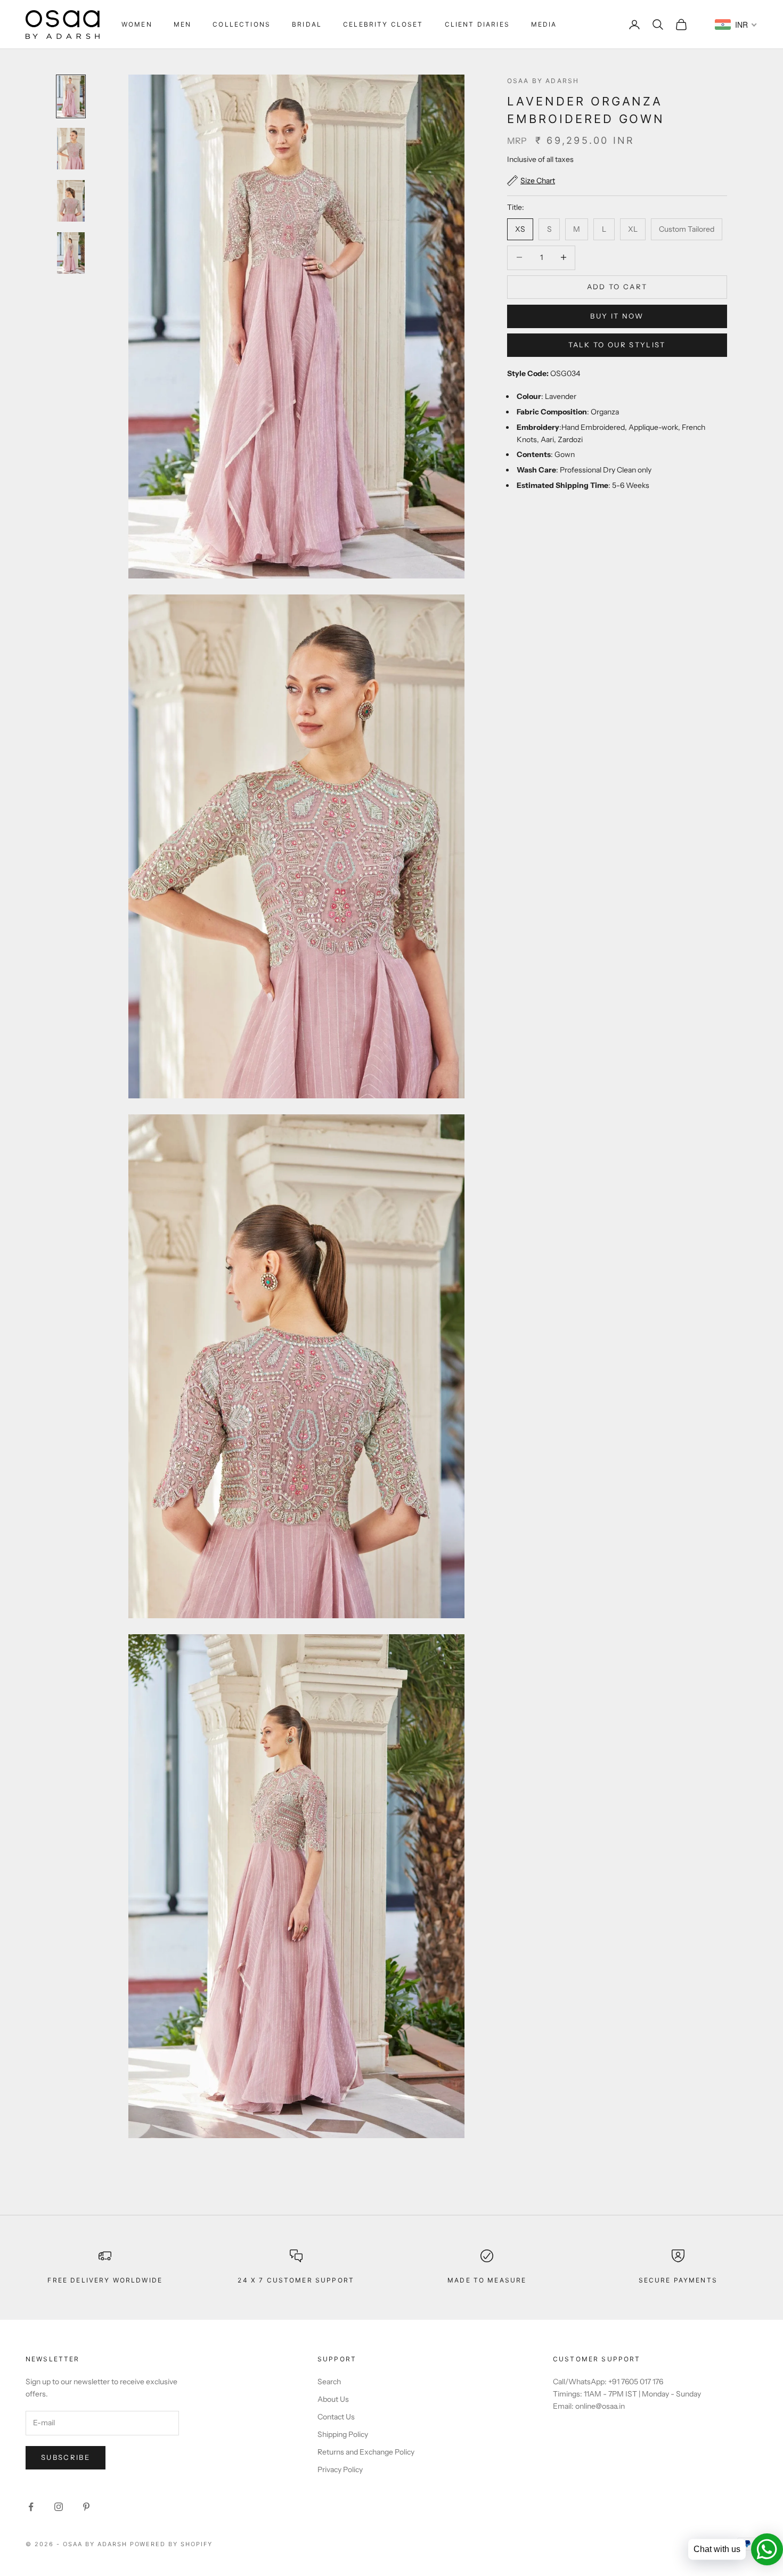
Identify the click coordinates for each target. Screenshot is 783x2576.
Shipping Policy (343, 2434)
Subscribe (66, 2457)
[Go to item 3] (71, 201)
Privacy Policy (340, 2469)
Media (544, 24)
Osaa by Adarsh (543, 81)
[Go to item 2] (71, 149)
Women (137, 24)
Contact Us (336, 2417)
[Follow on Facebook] (31, 2507)
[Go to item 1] (71, 96)
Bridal (307, 24)
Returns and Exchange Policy (366, 2452)
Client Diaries (477, 24)
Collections (242, 24)
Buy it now (617, 316)
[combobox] (736, 25)
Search (329, 2382)
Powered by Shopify (172, 2544)
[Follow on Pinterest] (86, 2507)
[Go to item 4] (71, 253)
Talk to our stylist (617, 345)
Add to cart (617, 286)
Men (182, 24)
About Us (333, 2399)
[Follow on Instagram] (59, 2507)
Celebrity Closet (383, 24)
